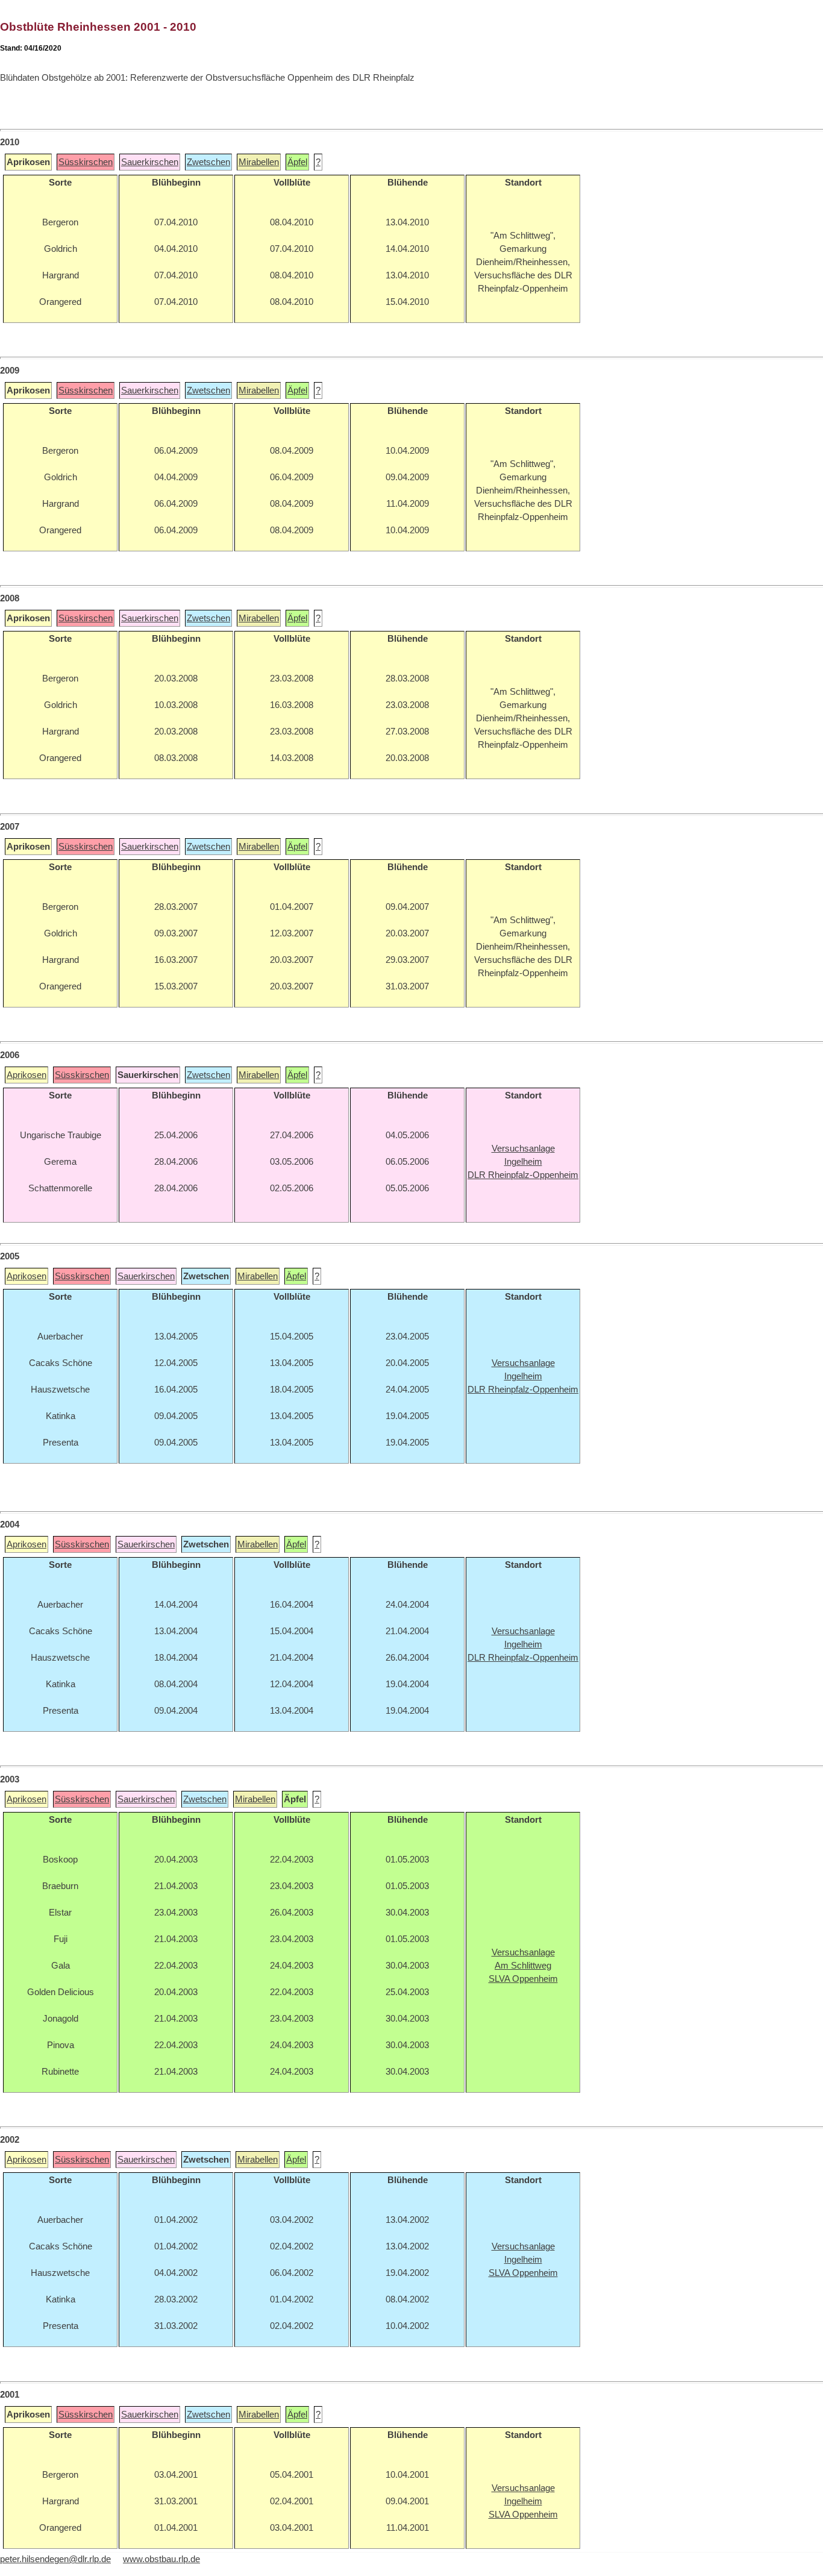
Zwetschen (208, 162)
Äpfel (297, 162)
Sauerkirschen (150, 162)
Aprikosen (27, 1075)
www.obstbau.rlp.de (161, 2559)
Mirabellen (259, 162)
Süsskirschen (86, 162)
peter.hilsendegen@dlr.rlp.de (55, 2559)
